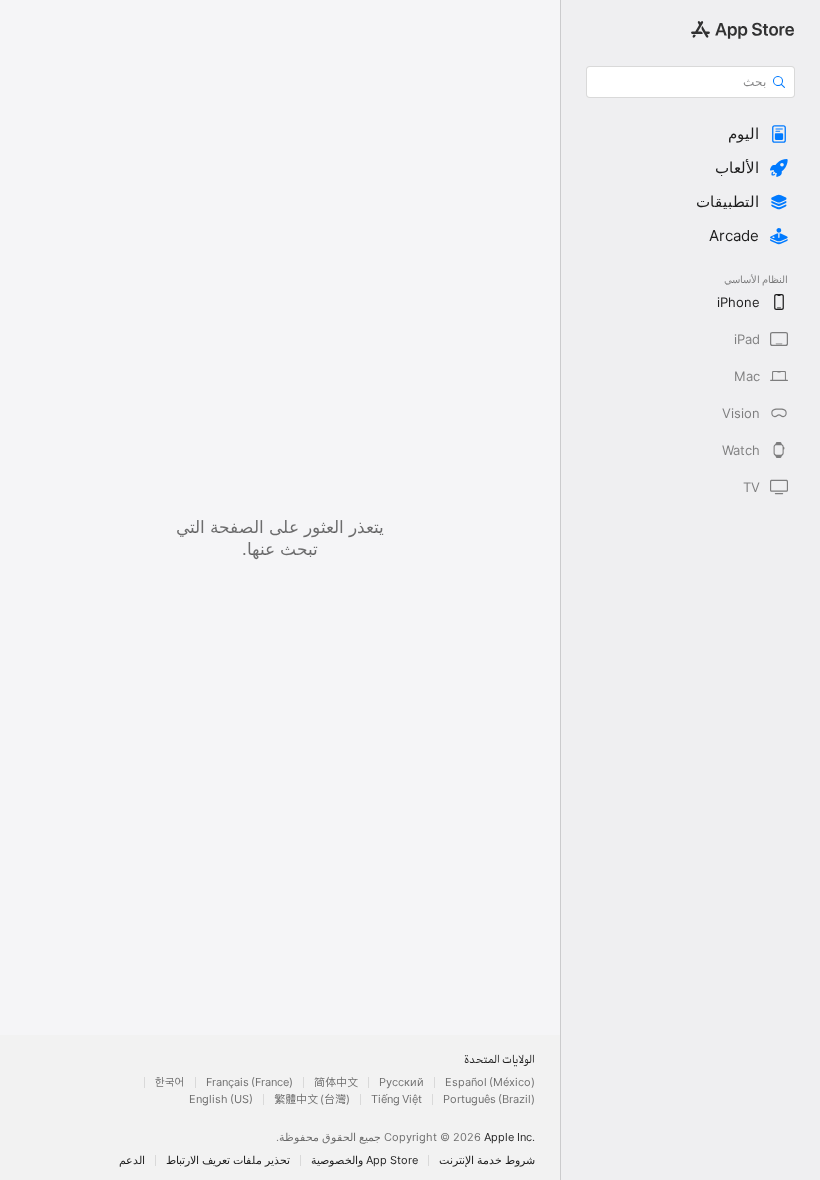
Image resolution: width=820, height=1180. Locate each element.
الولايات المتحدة (499, 1060)
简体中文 (336, 1082)
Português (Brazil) (489, 1099)
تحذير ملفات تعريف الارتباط (228, 1160)
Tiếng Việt (396, 1099)
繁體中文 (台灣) (312, 1099)
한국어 (170, 1082)
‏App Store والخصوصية (364, 1160)
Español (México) (490, 1082)
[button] (690, 134)
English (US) (221, 1099)
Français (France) (249, 1082)
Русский (401, 1082)
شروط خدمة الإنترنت (487, 1160)
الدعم (132, 1160)
